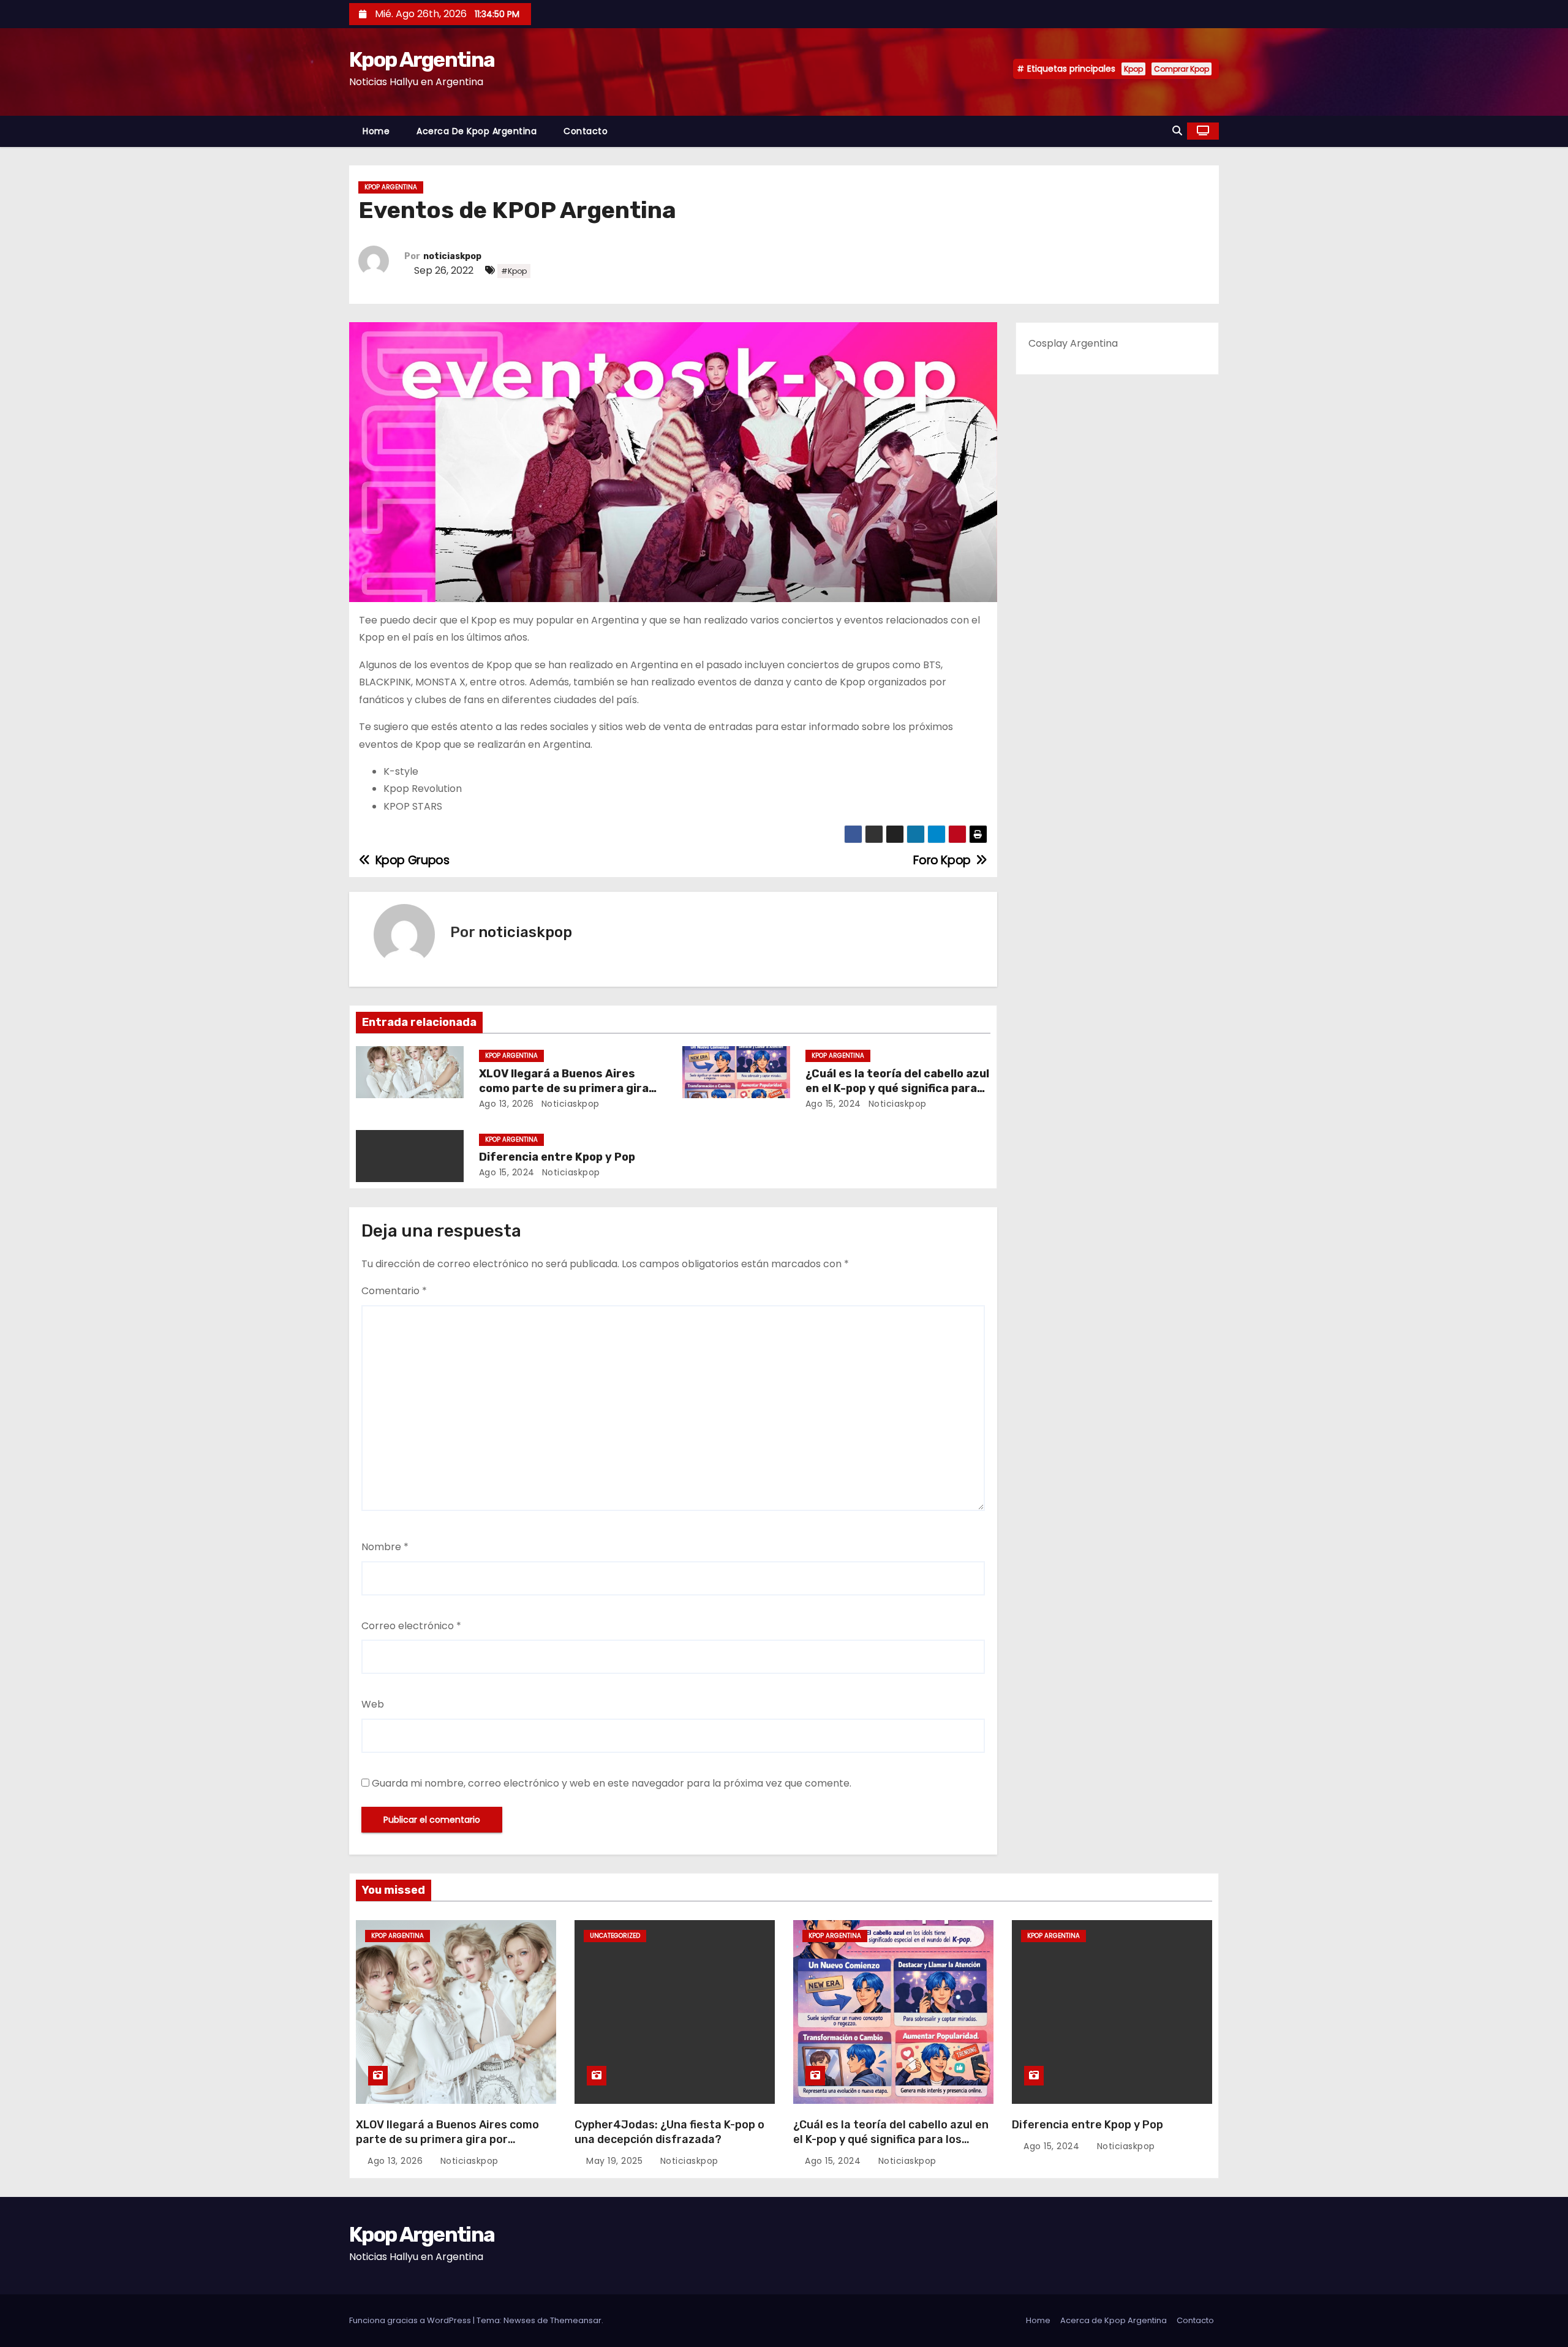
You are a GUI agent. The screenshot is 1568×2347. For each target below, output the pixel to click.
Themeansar (576, 2320)
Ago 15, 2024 (833, 1104)
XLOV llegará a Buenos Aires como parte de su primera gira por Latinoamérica (564, 1088)
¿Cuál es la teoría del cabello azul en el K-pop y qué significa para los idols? (897, 1088)
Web (373, 1704)
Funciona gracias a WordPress (411, 2320)
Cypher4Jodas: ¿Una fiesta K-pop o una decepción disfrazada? (669, 2132)
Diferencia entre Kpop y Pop (557, 1157)
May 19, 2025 (616, 2161)
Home (376, 131)
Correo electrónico (411, 1626)
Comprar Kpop (1182, 69)
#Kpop (514, 271)
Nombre (385, 1547)
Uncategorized (615, 1936)
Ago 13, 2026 (507, 1104)
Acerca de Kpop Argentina (477, 131)
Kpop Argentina (422, 60)
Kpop (1133, 69)
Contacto (586, 131)
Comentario (394, 1291)
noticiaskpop (452, 256)
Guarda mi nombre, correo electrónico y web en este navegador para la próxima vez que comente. (612, 1783)
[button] (1177, 131)
